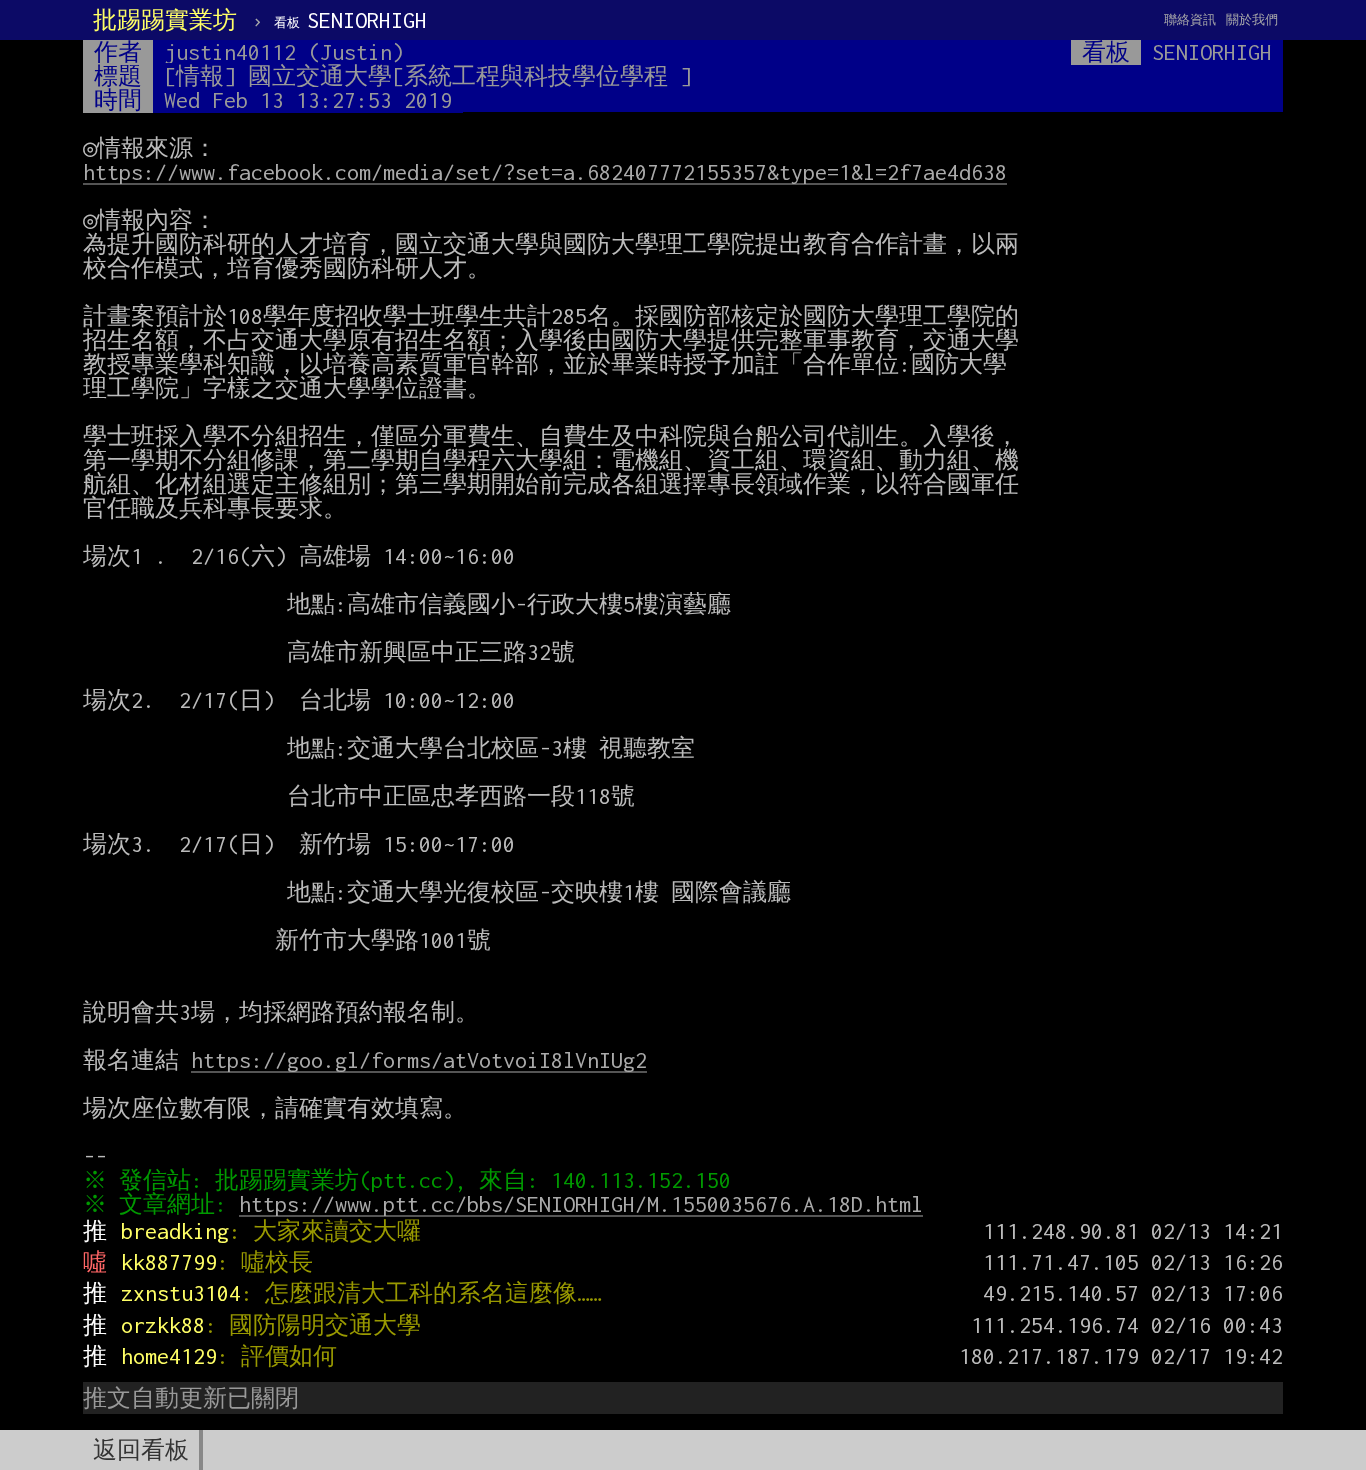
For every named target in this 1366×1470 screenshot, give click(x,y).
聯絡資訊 (1190, 19)
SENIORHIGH (350, 20)
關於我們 (1252, 19)
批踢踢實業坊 (165, 20)
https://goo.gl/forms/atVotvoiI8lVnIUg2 (419, 1060)
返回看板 (141, 1450)
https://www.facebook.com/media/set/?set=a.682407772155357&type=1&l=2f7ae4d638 (545, 172)
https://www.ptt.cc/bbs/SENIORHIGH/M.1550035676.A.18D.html (581, 1204)
